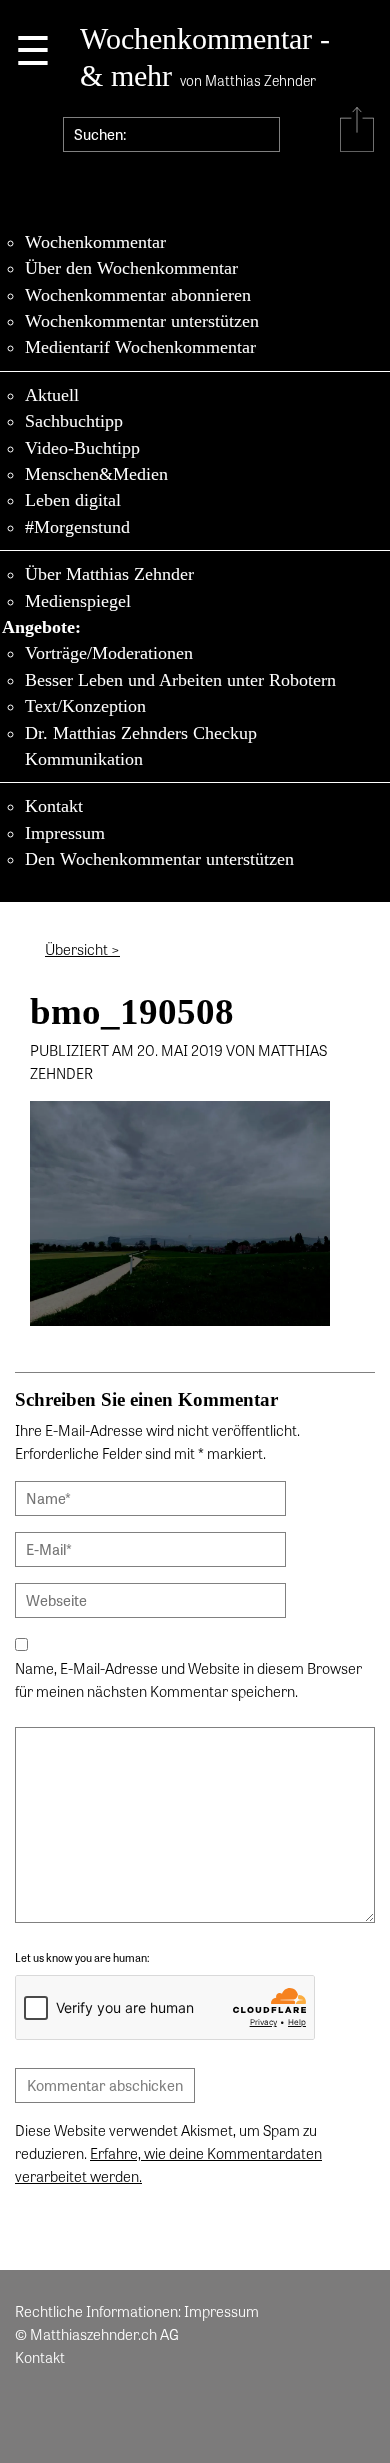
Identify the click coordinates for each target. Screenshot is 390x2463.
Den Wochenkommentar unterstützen (159, 859)
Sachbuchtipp (74, 421)
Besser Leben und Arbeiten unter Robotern (180, 680)
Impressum (65, 833)
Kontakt (54, 806)
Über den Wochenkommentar (131, 268)
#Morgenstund (77, 527)
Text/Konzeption (85, 706)
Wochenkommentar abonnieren (138, 295)
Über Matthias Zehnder (109, 574)
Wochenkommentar (95, 242)
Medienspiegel (78, 601)
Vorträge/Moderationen (109, 653)
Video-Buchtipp (82, 448)
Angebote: (41, 627)
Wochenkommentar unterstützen (142, 321)
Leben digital (73, 500)
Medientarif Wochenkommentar (140, 347)
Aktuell (52, 395)
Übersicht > (82, 949)
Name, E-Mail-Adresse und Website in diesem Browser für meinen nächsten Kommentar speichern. (188, 1679)
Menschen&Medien (96, 474)
